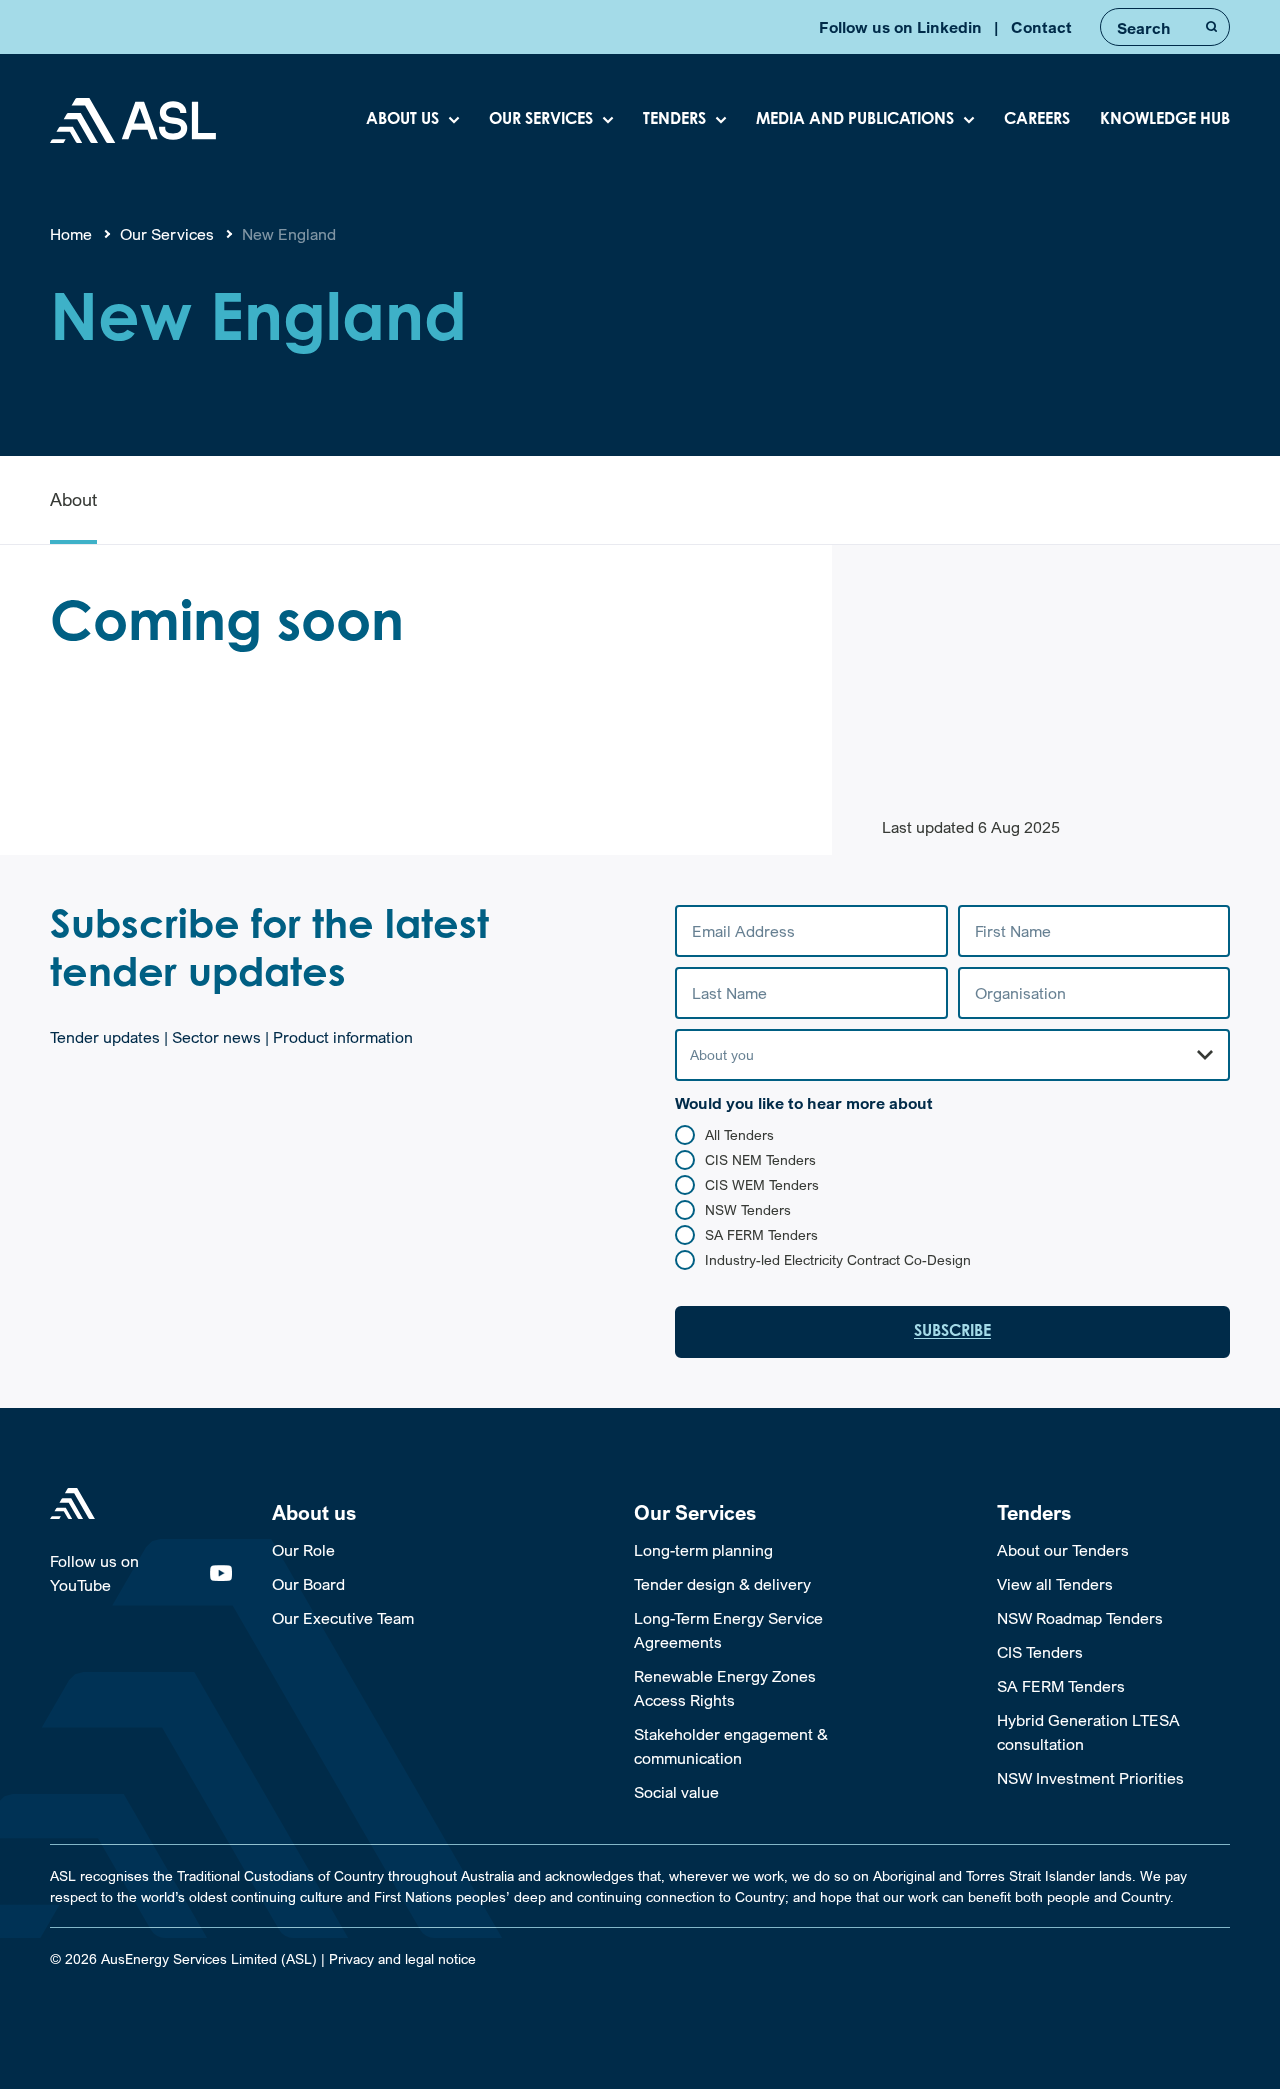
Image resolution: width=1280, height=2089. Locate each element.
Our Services (541, 120)
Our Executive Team (343, 1618)
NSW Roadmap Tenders (1080, 1618)
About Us (402, 120)
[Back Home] (133, 120)
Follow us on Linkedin (900, 27)
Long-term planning (703, 1550)
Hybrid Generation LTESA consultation (1088, 1732)
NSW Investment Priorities (1090, 1778)
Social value (676, 1792)
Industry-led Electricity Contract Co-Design (838, 1259)
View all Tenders (1055, 1584)
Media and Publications (855, 120)
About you (722, 1054)
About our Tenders (1063, 1550)
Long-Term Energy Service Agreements (728, 1630)
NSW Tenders (748, 1209)
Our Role (303, 1550)
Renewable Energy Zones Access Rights (725, 1688)
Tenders (674, 120)
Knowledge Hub (1165, 120)
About (73, 499)
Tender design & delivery (722, 1584)
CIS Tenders (1040, 1652)
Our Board (308, 1584)
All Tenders (739, 1134)
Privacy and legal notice (402, 1958)
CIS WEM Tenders (762, 1184)
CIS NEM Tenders (760, 1159)
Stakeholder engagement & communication (731, 1746)
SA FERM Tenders (761, 1234)
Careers (1037, 120)
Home (71, 234)
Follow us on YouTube (94, 1573)
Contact (1041, 27)
